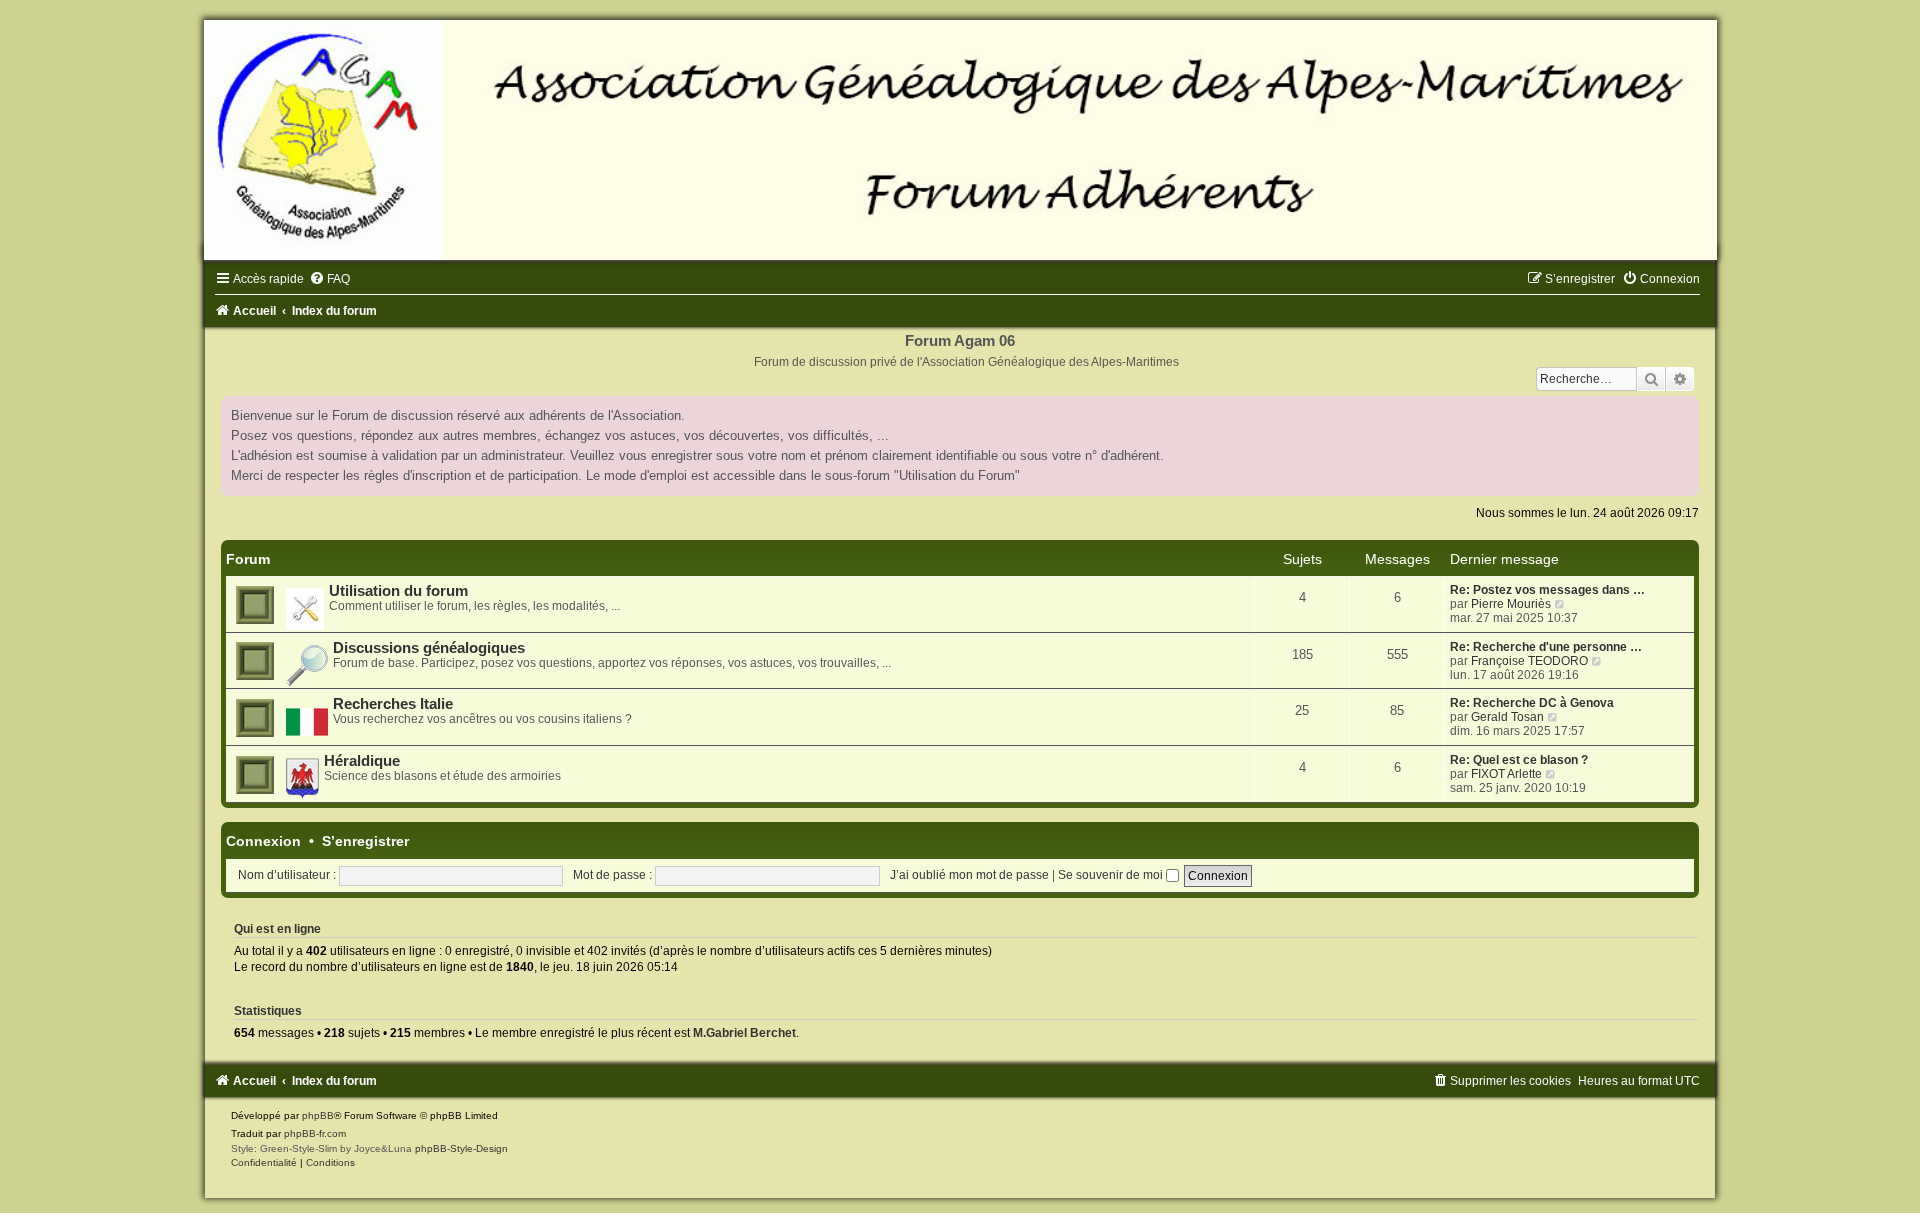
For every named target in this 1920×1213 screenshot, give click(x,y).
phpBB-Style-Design (461, 1148)
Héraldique (362, 761)
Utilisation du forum (398, 591)
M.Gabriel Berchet (744, 1033)
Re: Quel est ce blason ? (1519, 760)
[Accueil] (960, 140)
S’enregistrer (365, 841)
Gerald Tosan (1507, 717)
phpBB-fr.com (315, 1133)
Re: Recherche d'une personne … (1546, 647)
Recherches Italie (393, 704)
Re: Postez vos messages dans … (1547, 590)
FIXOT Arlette (1506, 774)
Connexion (263, 841)
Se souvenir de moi (1112, 875)
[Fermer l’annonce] (1683, 412)
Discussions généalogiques (429, 648)
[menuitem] (329, 279)
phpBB (318, 1115)
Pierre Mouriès (1511, 604)
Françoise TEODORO (1529, 661)
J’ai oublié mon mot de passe (969, 875)
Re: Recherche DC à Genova (1532, 703)
